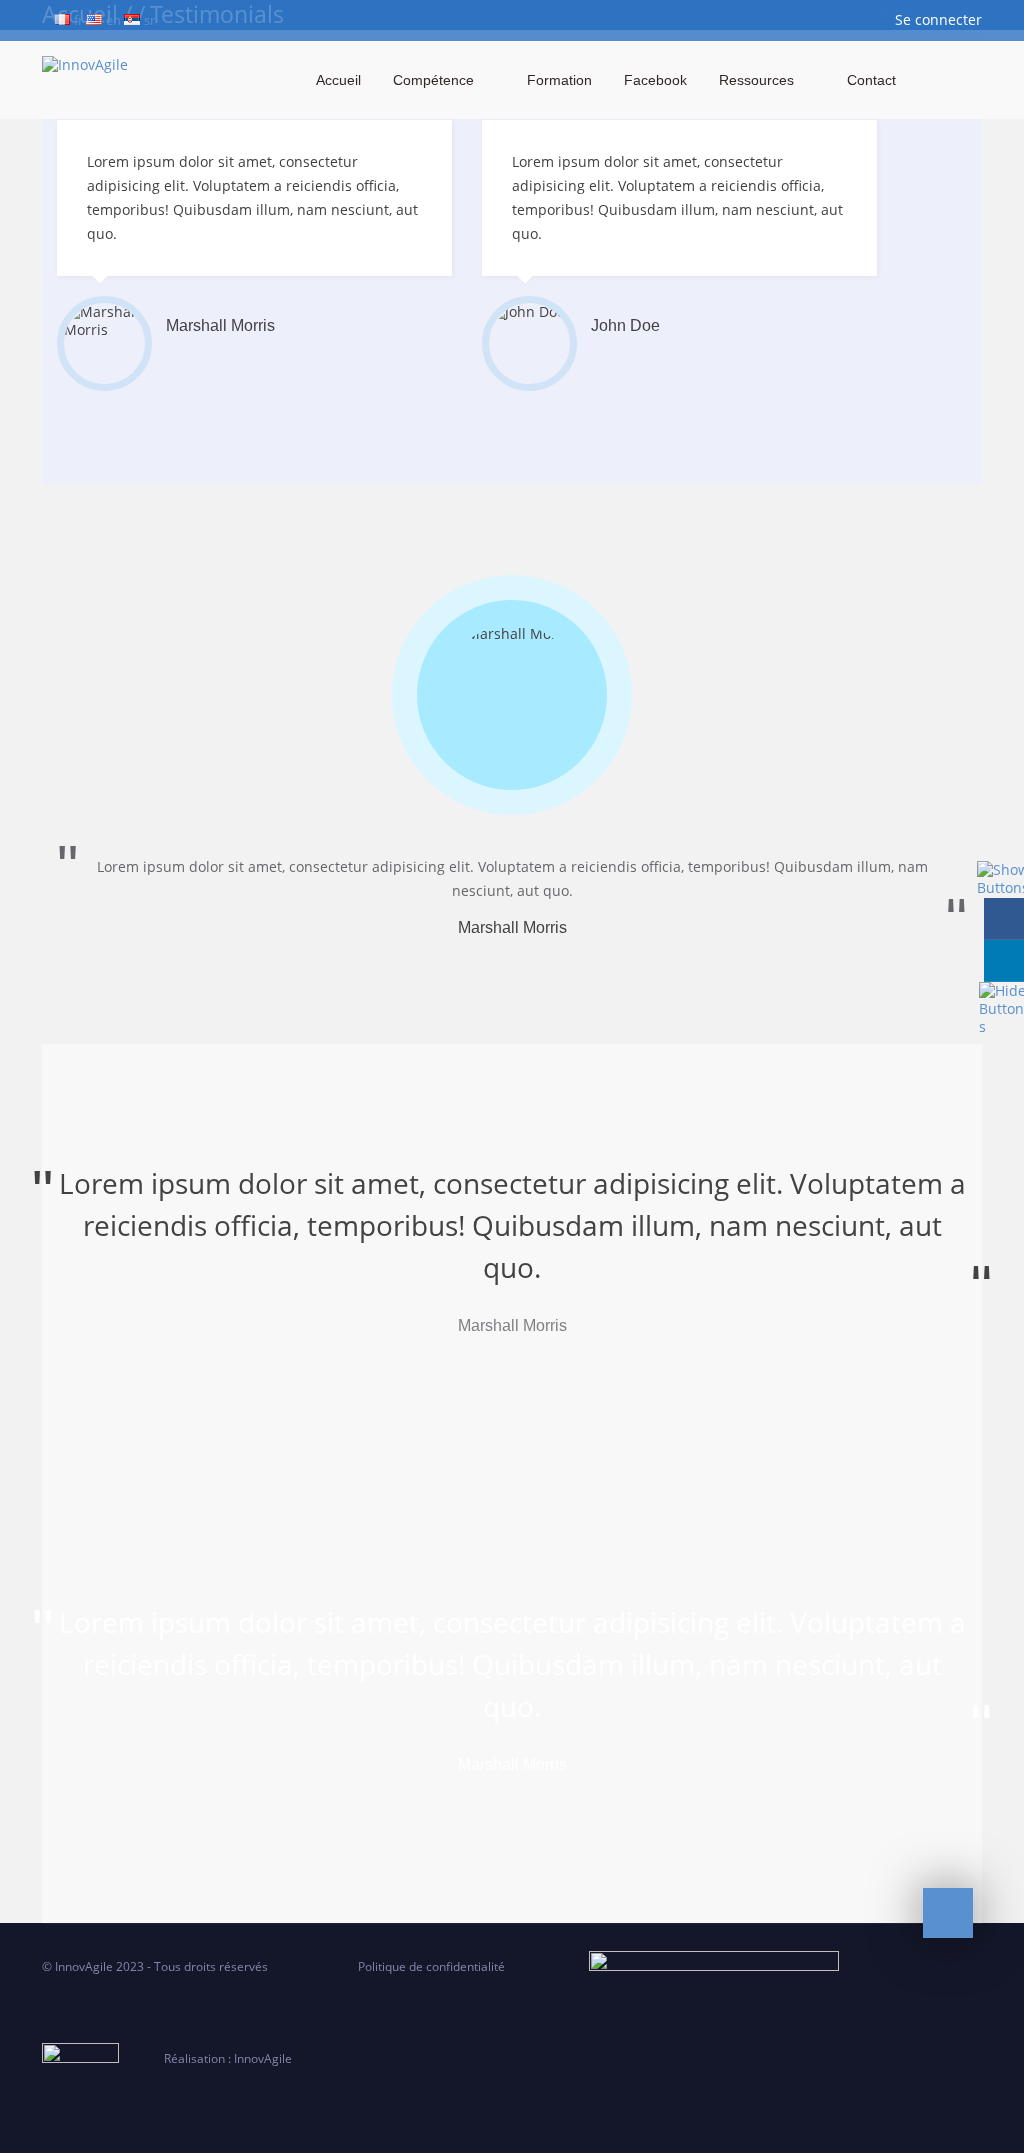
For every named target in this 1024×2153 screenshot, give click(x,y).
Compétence (433, 80)
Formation (559, 80)
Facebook (655, 80)
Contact (871, 80)
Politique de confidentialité (445, 1966)
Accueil (338, 80)
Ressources (756, 80)
